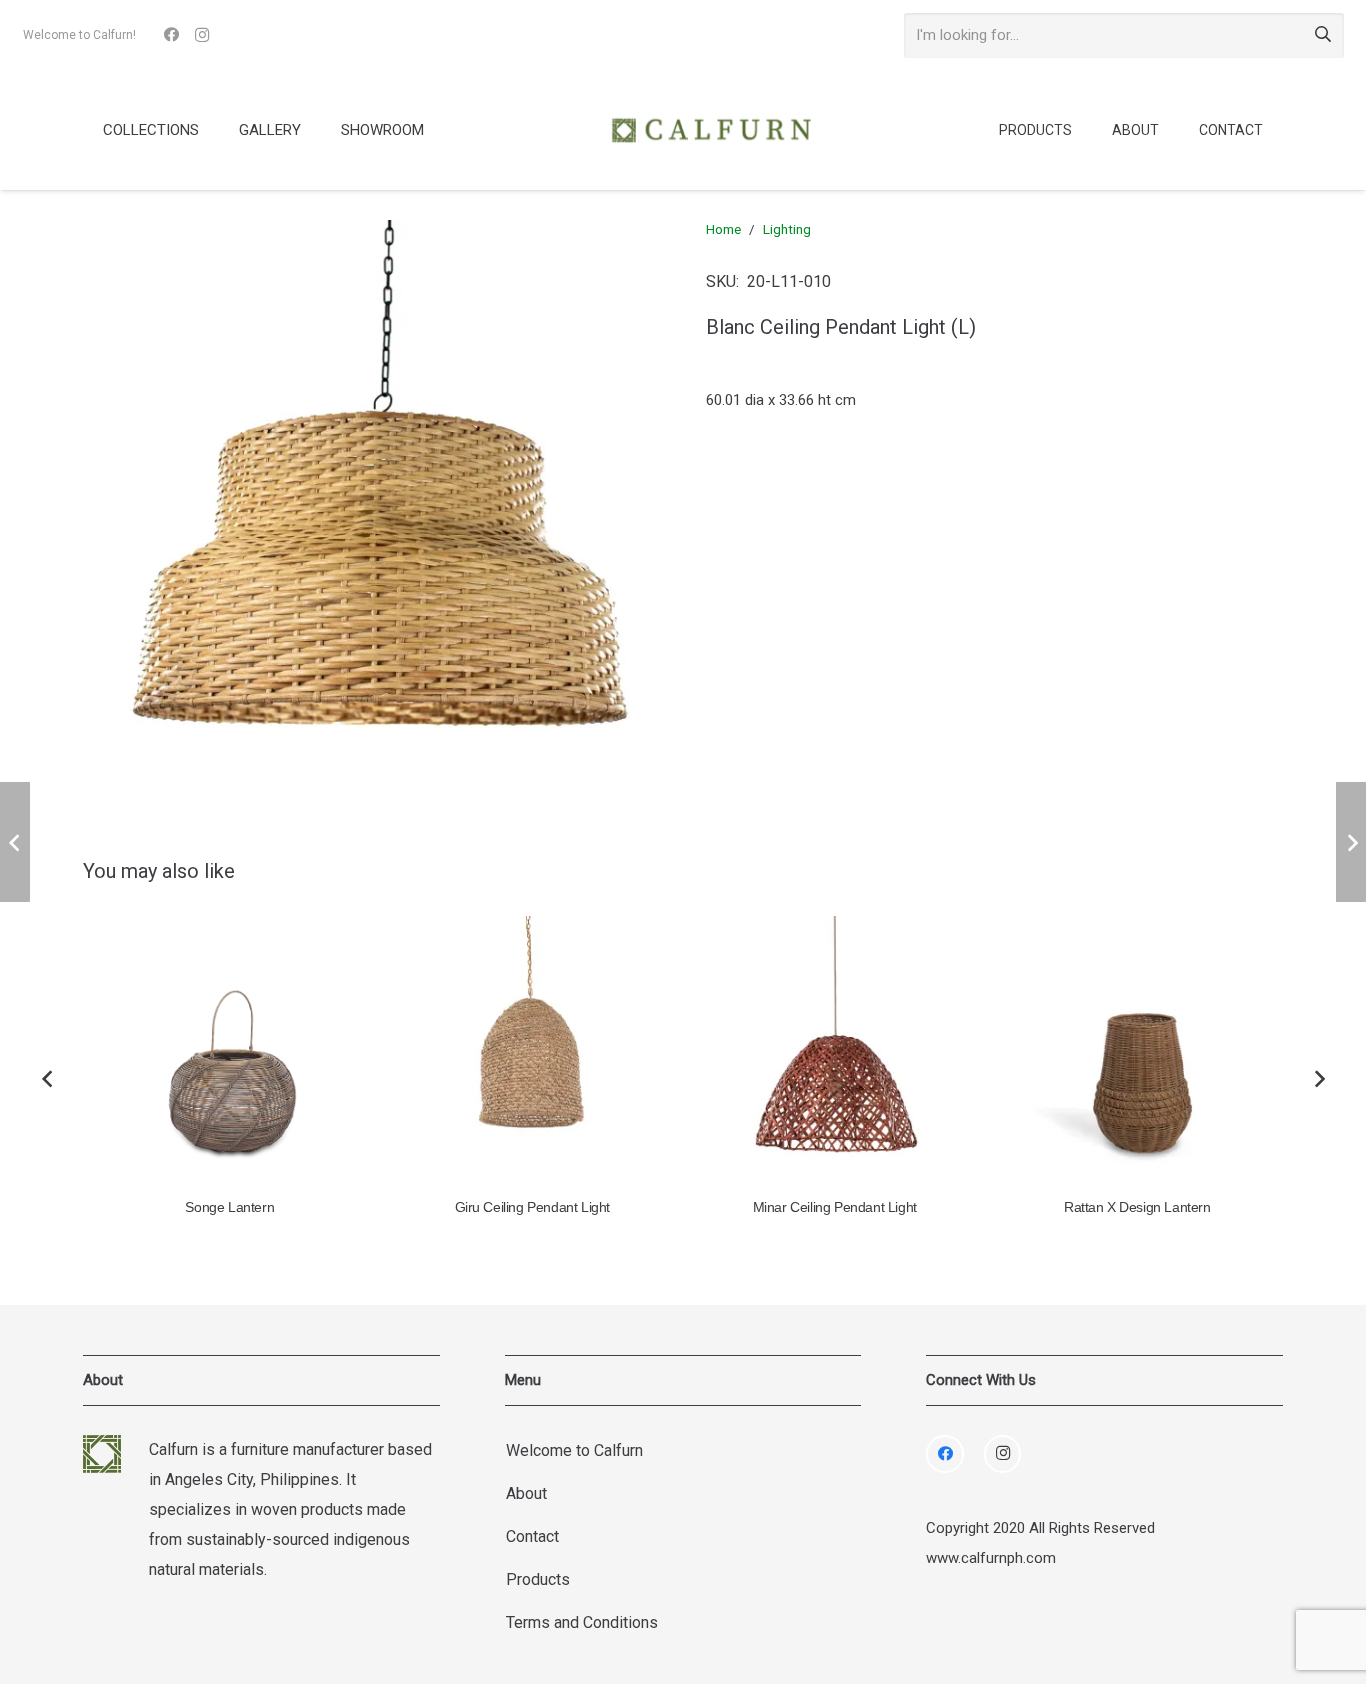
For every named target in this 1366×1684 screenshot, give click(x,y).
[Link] (711, 130)
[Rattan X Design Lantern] (1137, 1052)
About (526, 1493)
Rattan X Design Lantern (1137, 1207)
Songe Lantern (229, 1207)
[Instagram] (202, 35)
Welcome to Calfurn (574, 1450)
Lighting (787, 229)
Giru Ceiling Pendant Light (532, 1207)
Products (538, 1579)
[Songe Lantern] (230, 1052)
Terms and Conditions (582, 1622)
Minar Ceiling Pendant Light (835, 1207)
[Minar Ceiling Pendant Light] (835, 1052)
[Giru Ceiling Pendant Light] (532, 1052)
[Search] (1323, 35)
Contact (532, 1536)
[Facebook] (172, 35)
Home (723, 229)
